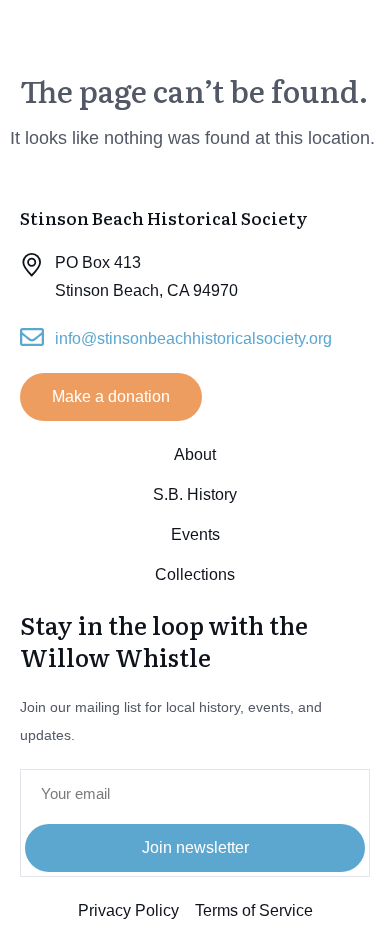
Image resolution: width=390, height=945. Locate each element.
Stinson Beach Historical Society (129, 31)
